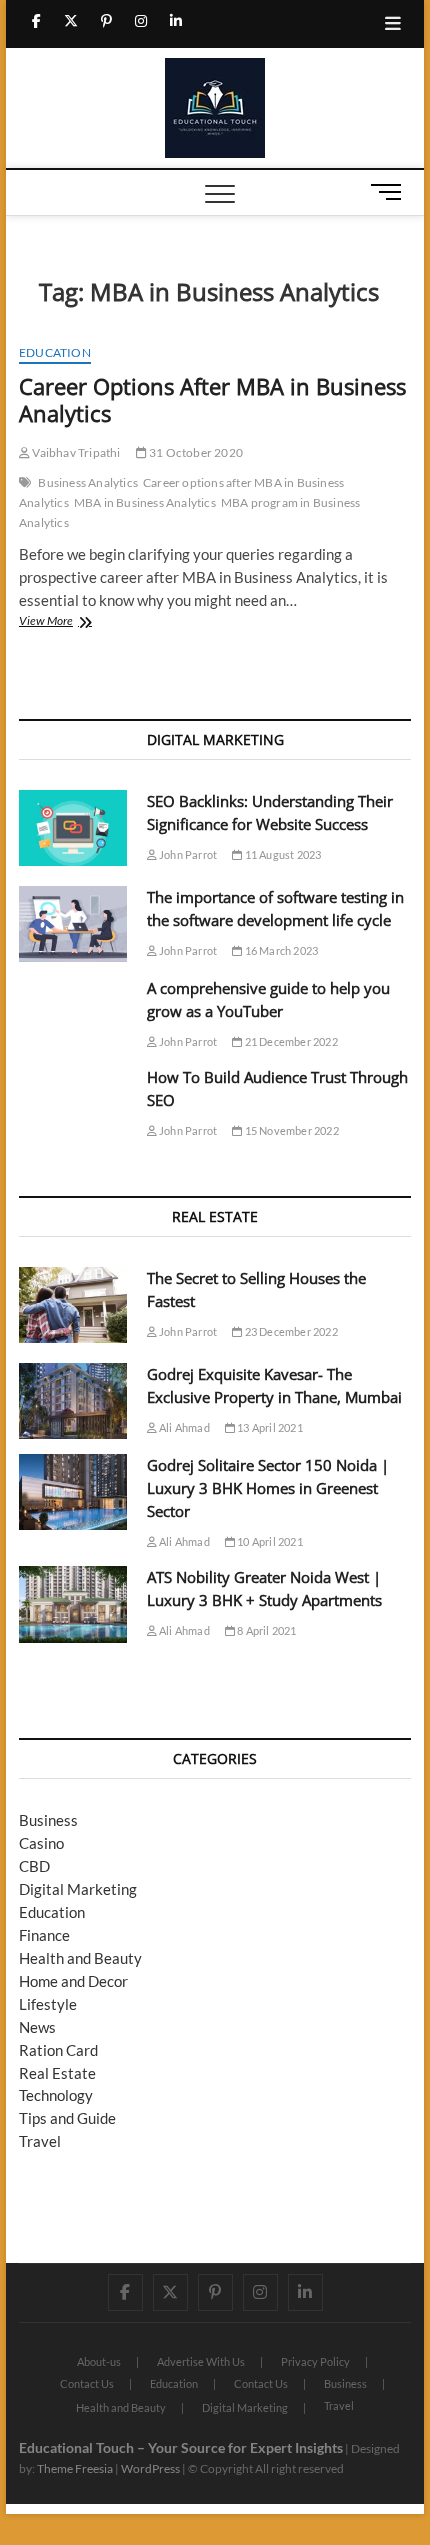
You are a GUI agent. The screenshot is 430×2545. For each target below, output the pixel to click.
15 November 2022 (290, 1130)
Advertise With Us (201, 2361)
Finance (44, 1935)
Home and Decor (73, 1981)
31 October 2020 (195, 452)
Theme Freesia (75, 2468)
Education (55, 352)
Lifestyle (48, 2004)
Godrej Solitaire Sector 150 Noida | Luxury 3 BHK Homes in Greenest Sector (268, 1488)
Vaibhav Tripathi (75, 452)
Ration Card (58, 2050)
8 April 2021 (266, 1630)
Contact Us (87, 2383)
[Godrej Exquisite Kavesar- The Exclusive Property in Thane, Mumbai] (73, 1401)
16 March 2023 (280, 950)
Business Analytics (88, 482)
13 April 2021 (269, 1427)
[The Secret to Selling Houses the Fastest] (73, 1305)
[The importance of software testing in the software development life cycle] (73, 924)
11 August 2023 (281, 854)
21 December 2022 (289, 1041)
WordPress (150, 2468)
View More (68, 622)
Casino (41, 1843)
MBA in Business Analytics (145, 502)
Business (48, 1820)
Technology (56, 2095)
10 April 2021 (269, 1541)
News (37, 2027)
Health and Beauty (80, 1958)
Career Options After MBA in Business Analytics (212, 400)
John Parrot (187, 854)
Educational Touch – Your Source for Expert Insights (181, 2447)
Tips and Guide (67, 2118)
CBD (34, 1866)
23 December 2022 (289, 1331)
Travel (40, 2141)
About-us (99, 2361)
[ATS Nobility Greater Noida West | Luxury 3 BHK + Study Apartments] (73, 1604)
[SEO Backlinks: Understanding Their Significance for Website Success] (73, 828)
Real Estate (57, 2073)
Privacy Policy (315, 2361)
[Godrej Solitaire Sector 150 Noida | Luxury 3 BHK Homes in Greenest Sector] (73, 1492)
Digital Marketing (78, 1889)
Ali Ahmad (183, 1427)
